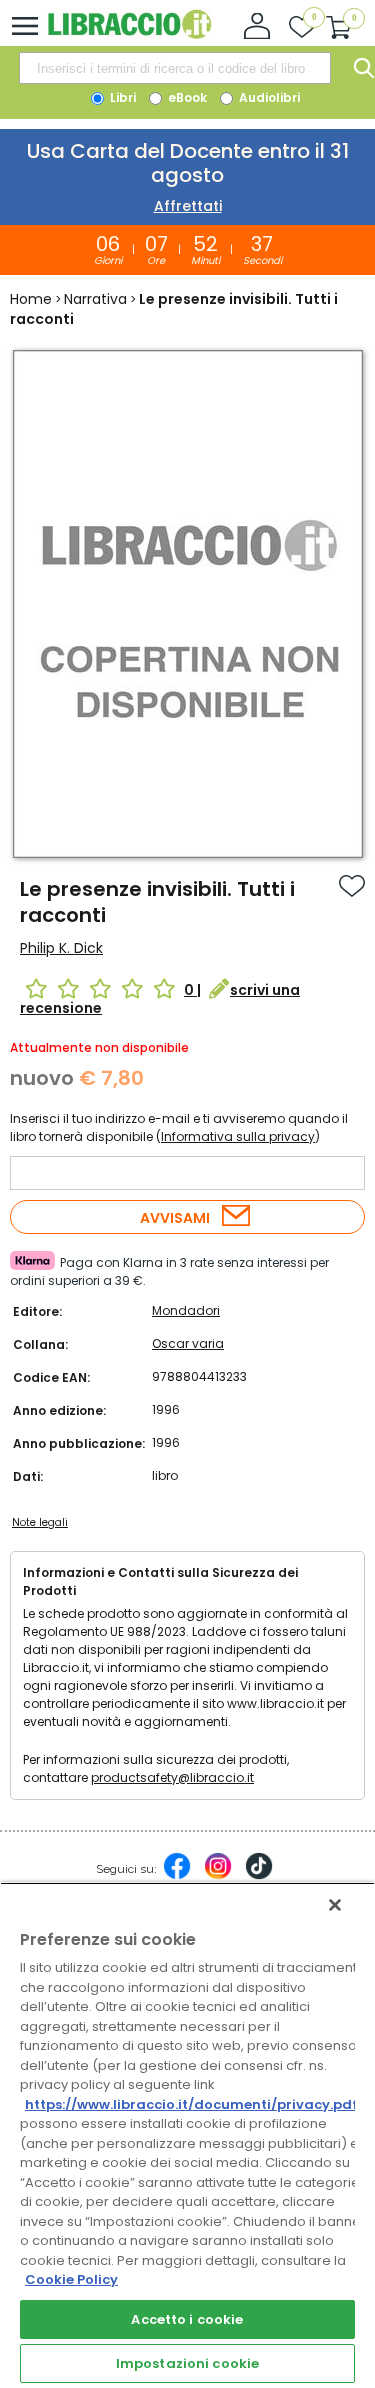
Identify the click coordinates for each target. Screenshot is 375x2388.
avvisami (175, 1218)
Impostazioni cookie (187, 2363)
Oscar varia (188, 1343)
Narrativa (95, 299)
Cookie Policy (71, 2279)
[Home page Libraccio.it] (129, 34)
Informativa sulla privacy (238, 1136)
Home (31, 299)
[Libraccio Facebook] (177, 1876)
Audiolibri (268, 97)
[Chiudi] (335, 1905)
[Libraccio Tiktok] (259, 1876)
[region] (187, 2135)
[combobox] (175, 68)
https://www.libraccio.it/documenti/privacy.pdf (191, 2104)
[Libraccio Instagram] (218, 1876)
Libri (121, 97)
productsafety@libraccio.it (172, 1777)
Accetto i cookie (187, 2319)
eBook (186, 97)
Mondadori (186, 1310)
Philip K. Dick (61, 948)
